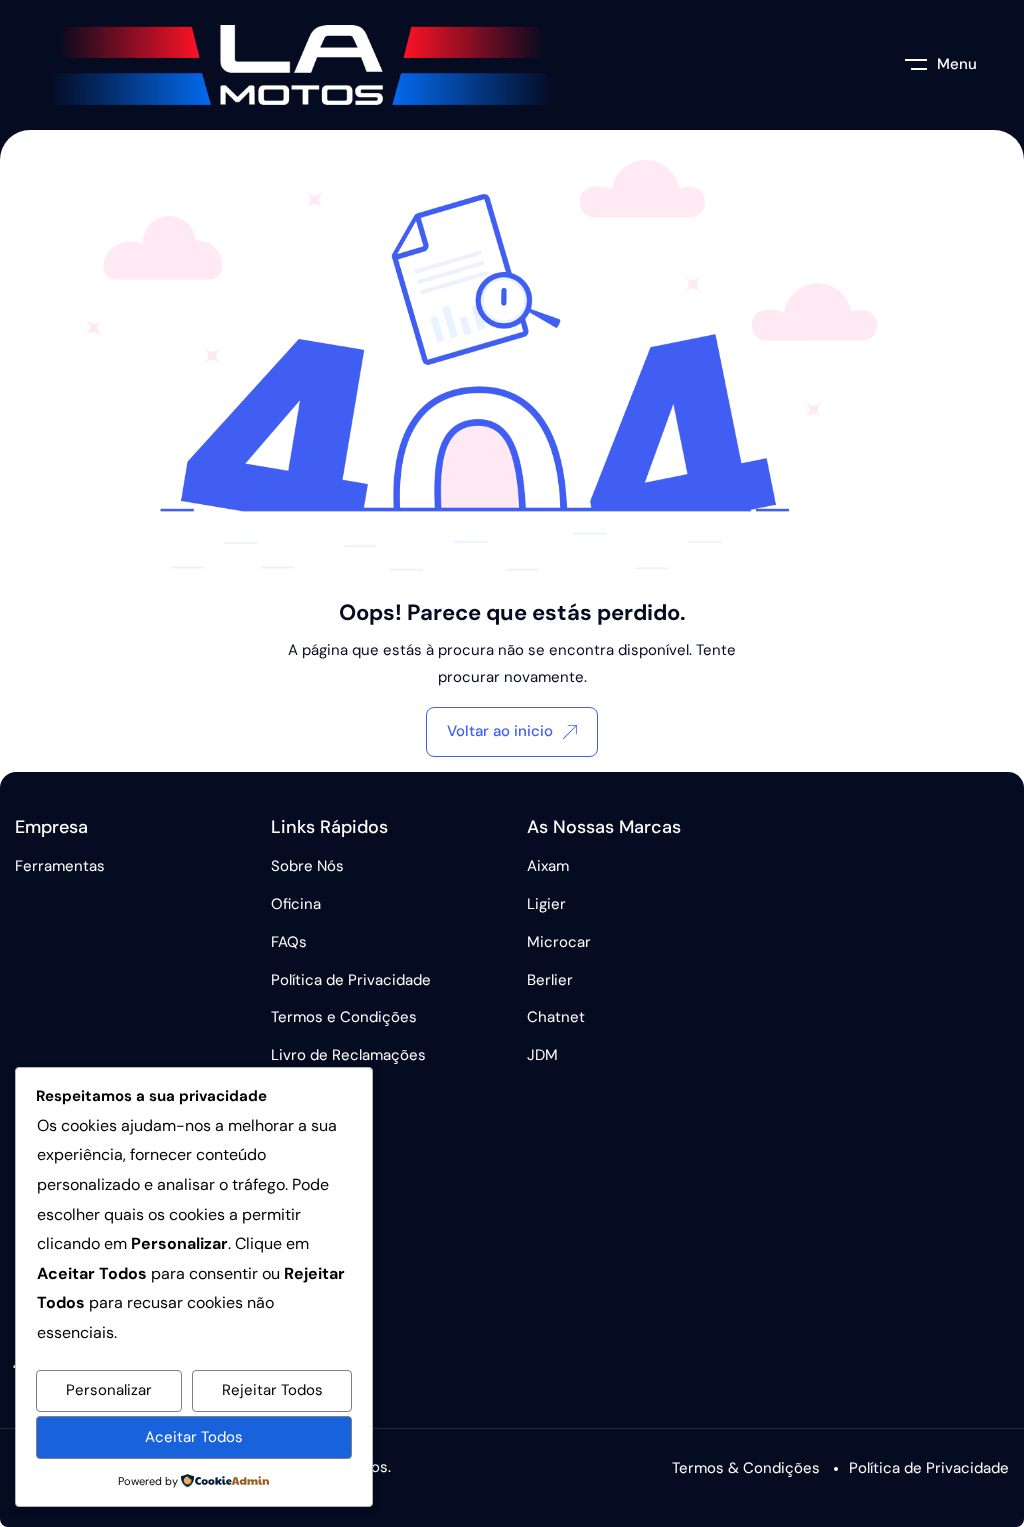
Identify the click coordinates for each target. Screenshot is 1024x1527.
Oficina (296, 904)
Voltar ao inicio (500, 731)
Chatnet (556, 1017)
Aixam (548, 866)
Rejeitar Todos (272, 1390)
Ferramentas (60, 866)
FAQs (289, 942)
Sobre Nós (307, 866)
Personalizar (109, 1390)
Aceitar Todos (194, 1437)
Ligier (546, 904)
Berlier (550, 980)
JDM (542, 1055)
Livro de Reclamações (348, 1055)
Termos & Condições (746, 1468)
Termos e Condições (344, 1017)
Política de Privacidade (351, 980)
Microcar (559, 942)
